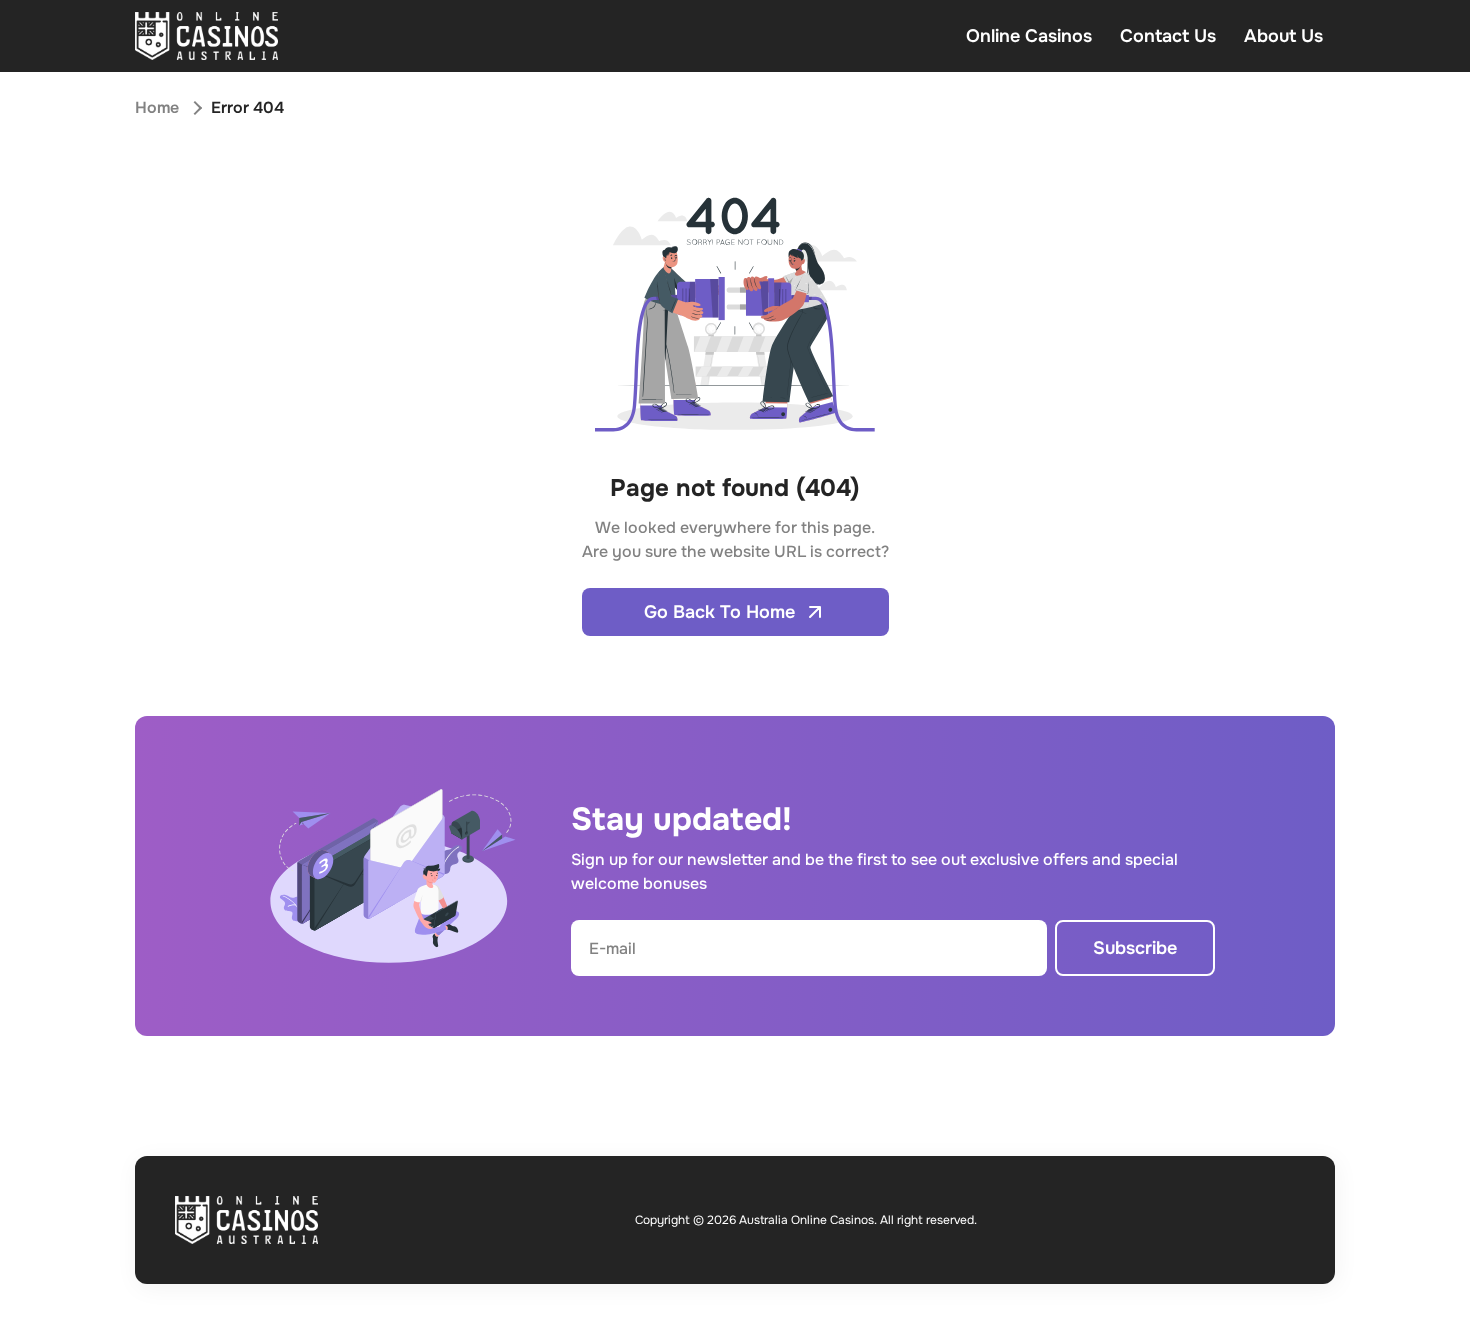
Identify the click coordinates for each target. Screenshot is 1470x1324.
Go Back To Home (719, 612)
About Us (1283, 36)
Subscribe (1135, 948)
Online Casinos (1029, 36)
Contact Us (1168, 36)
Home (157, 107)
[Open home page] (206, 36)
